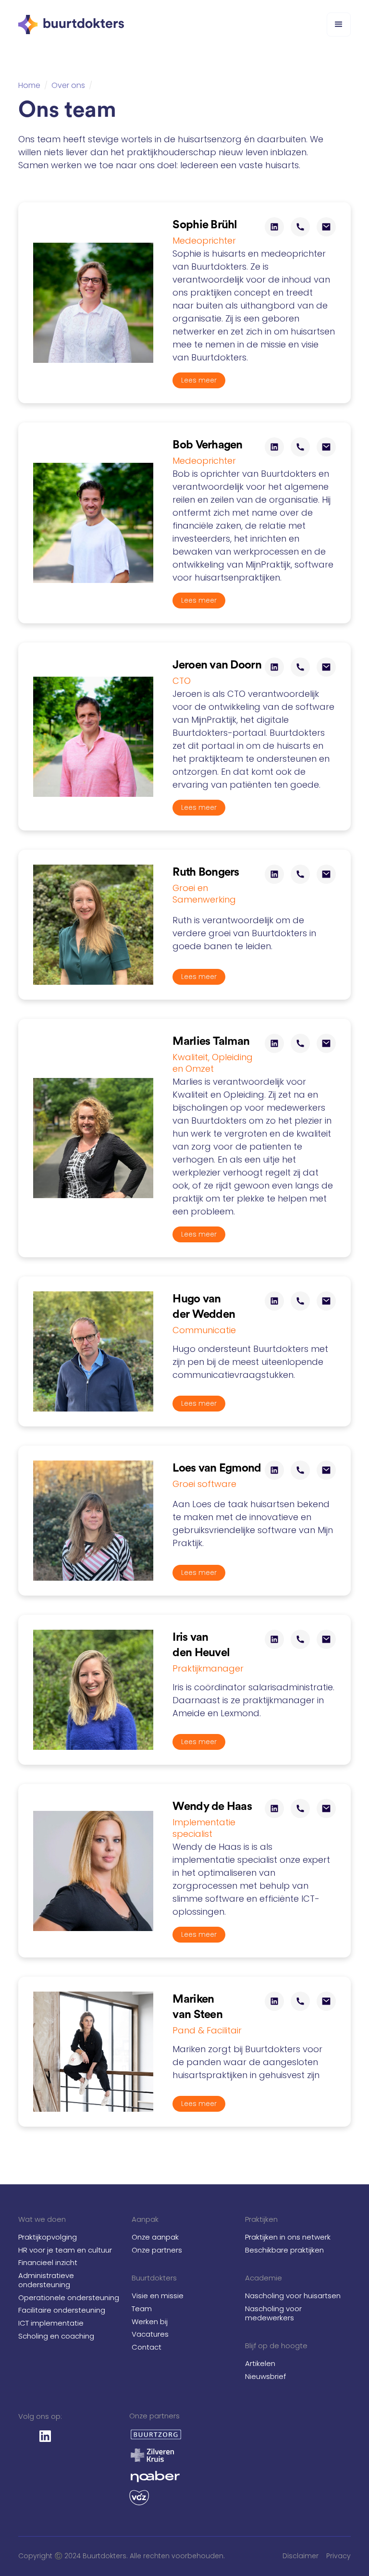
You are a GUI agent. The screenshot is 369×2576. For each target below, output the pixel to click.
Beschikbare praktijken (284, 2250)
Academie (264, 2278)
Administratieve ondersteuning (46, 2280)
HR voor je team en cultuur (65, 2250)
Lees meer (199, 380)
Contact (147, 2347)
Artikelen (260, 2363)
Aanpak (145, 2219)
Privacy (338, 2556)
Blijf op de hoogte (276, 2346)
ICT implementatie (51, 2323)
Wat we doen (42, 2219)
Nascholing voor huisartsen (293, 2296)
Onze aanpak (155, 2237)
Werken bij (150, 2322)
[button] (339, 25)
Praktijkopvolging (48, 2237)
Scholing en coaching (56, 2336)
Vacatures (150, 2334)
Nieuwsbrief (265, 2376)
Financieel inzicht (48, 2262)
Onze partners (157, 2250)
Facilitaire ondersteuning (62, 2310)
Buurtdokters (154, 2278)
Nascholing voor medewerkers (273, 2313)
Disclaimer (301, 2556)
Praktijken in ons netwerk (288, 2237)
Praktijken (261, 2219)
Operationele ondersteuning (69, 2297)
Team (142, 2309)
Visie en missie (158, 2296)
